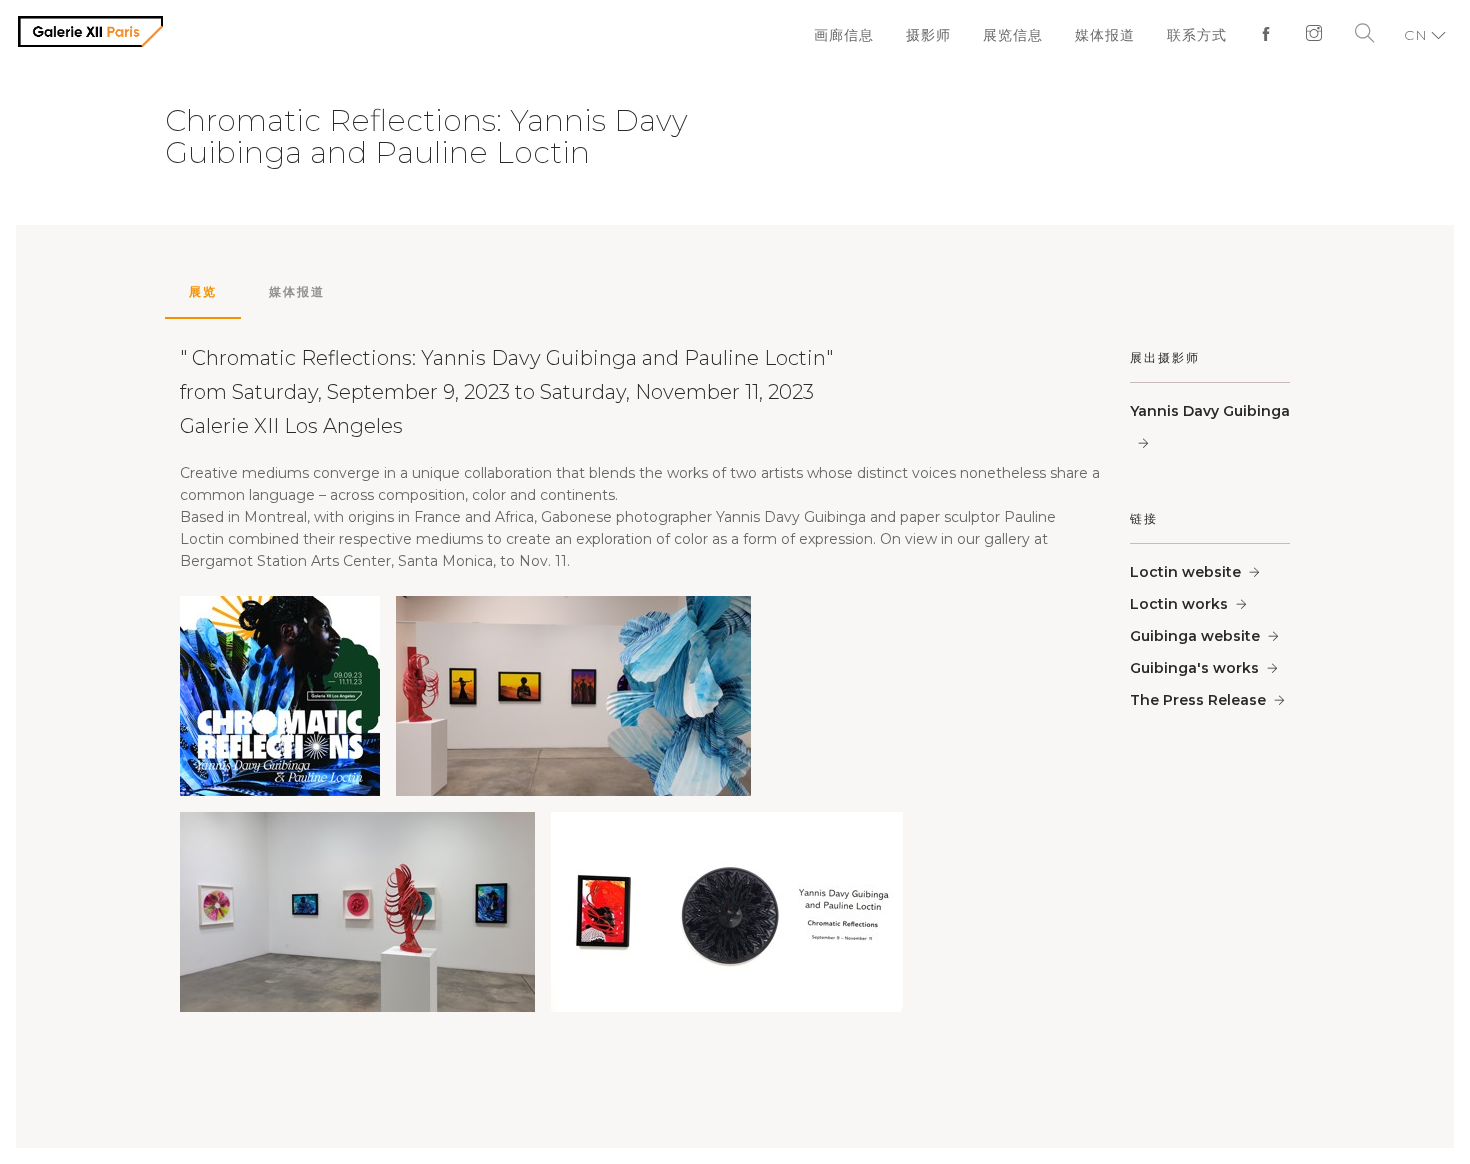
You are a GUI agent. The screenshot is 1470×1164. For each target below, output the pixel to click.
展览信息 (1026, 35)
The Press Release (1198, 700)
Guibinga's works (1194, 668)
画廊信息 (864, 35)
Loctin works (1179, 604)
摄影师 (945, 35)
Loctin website (1185, 572)
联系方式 (1202, 35)
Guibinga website (1195, 636)
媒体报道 (1114, 35)
